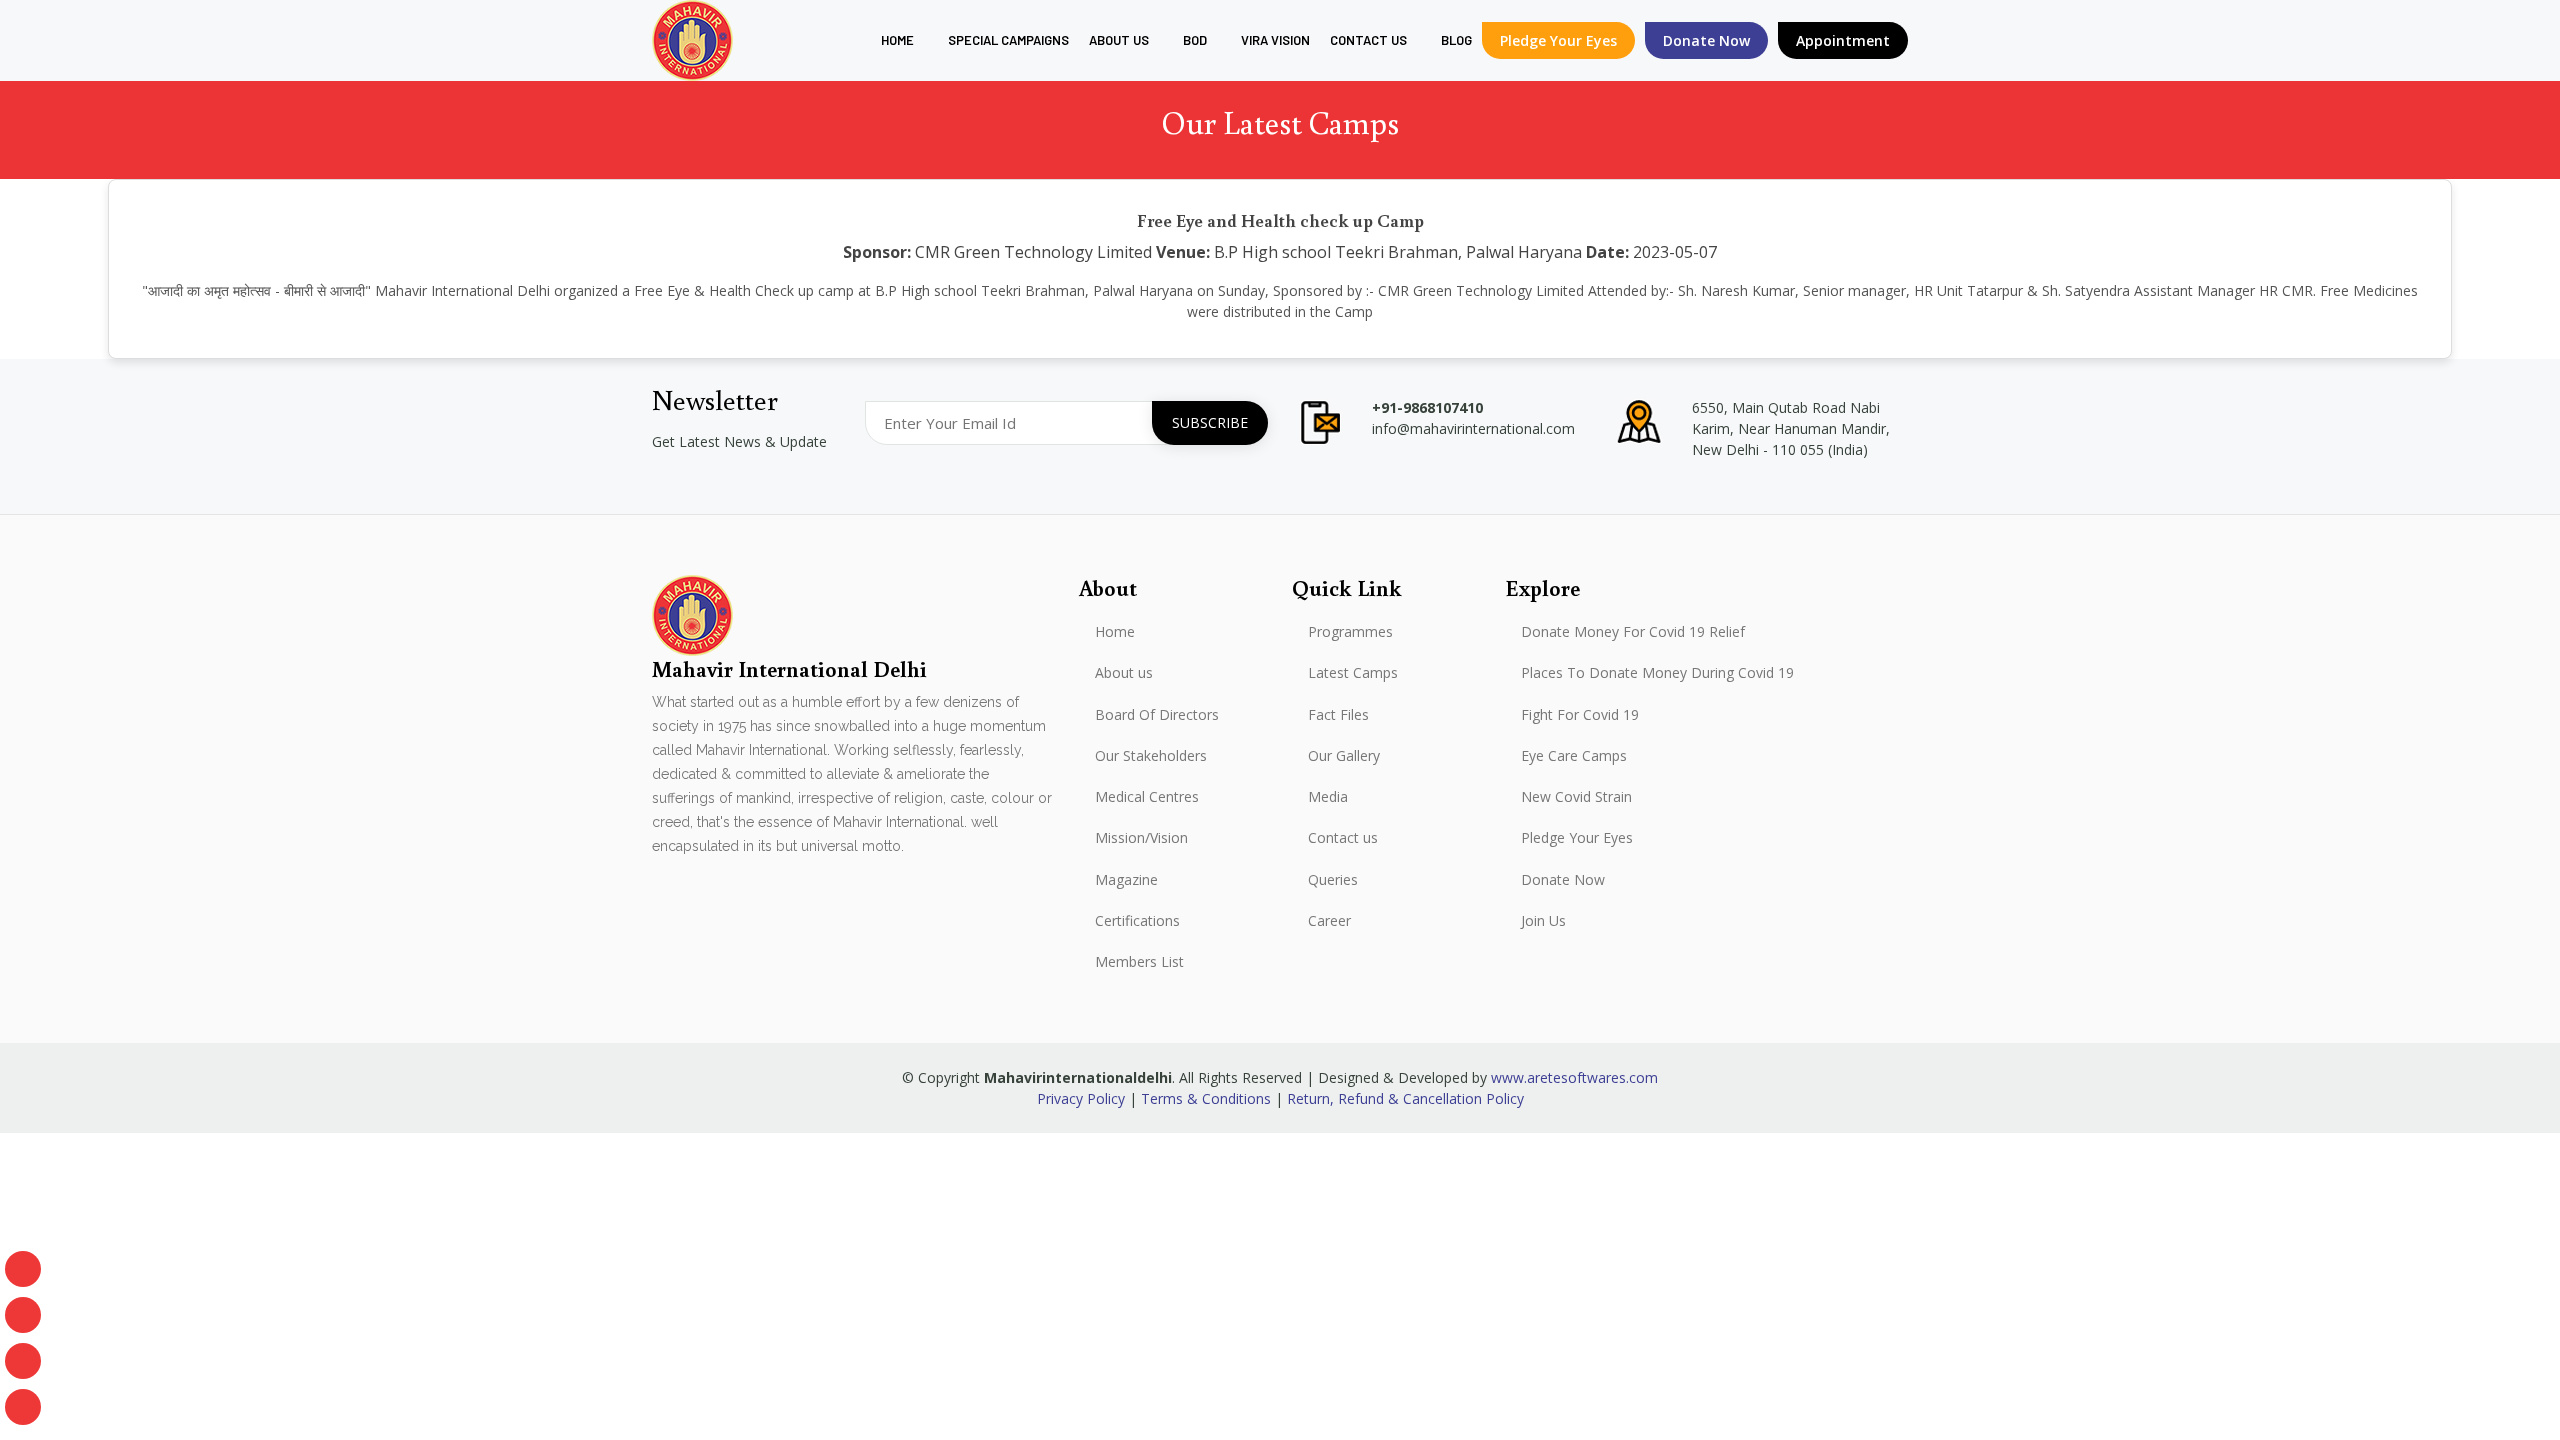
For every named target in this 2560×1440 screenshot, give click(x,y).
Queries (1333, 880)
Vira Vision (1275, 40)
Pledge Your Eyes (1558, 40)
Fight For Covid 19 (1580, 715)
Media (1328, 797)
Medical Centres (1147, 797)
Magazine (1126, 880)
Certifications (1137, 921)
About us (1119, 40)
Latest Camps (1353, 673)
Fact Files (1338, 715)
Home (897, 40)
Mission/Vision (1141, 838)
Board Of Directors (1157, 715)
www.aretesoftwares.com (1574, 1077)
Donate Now (1563, 880)
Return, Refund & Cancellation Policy (1405, 1098)
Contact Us (1368, 40)
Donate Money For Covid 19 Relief (1633, 632)
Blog (1456, 40)
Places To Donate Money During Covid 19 (1657, 673)
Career (1329, 921)
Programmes (1350, 632)
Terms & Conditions (1206, 1098)
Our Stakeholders (1151, 756)
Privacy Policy (1081, 1098)
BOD (1195, 40)
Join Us (1543, 921)
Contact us (1343, 838)
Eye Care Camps (1574, 756)
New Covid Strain (1576, 797)
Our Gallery (1344, 756)
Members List (1139, 962)
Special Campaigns (1008, 40)
